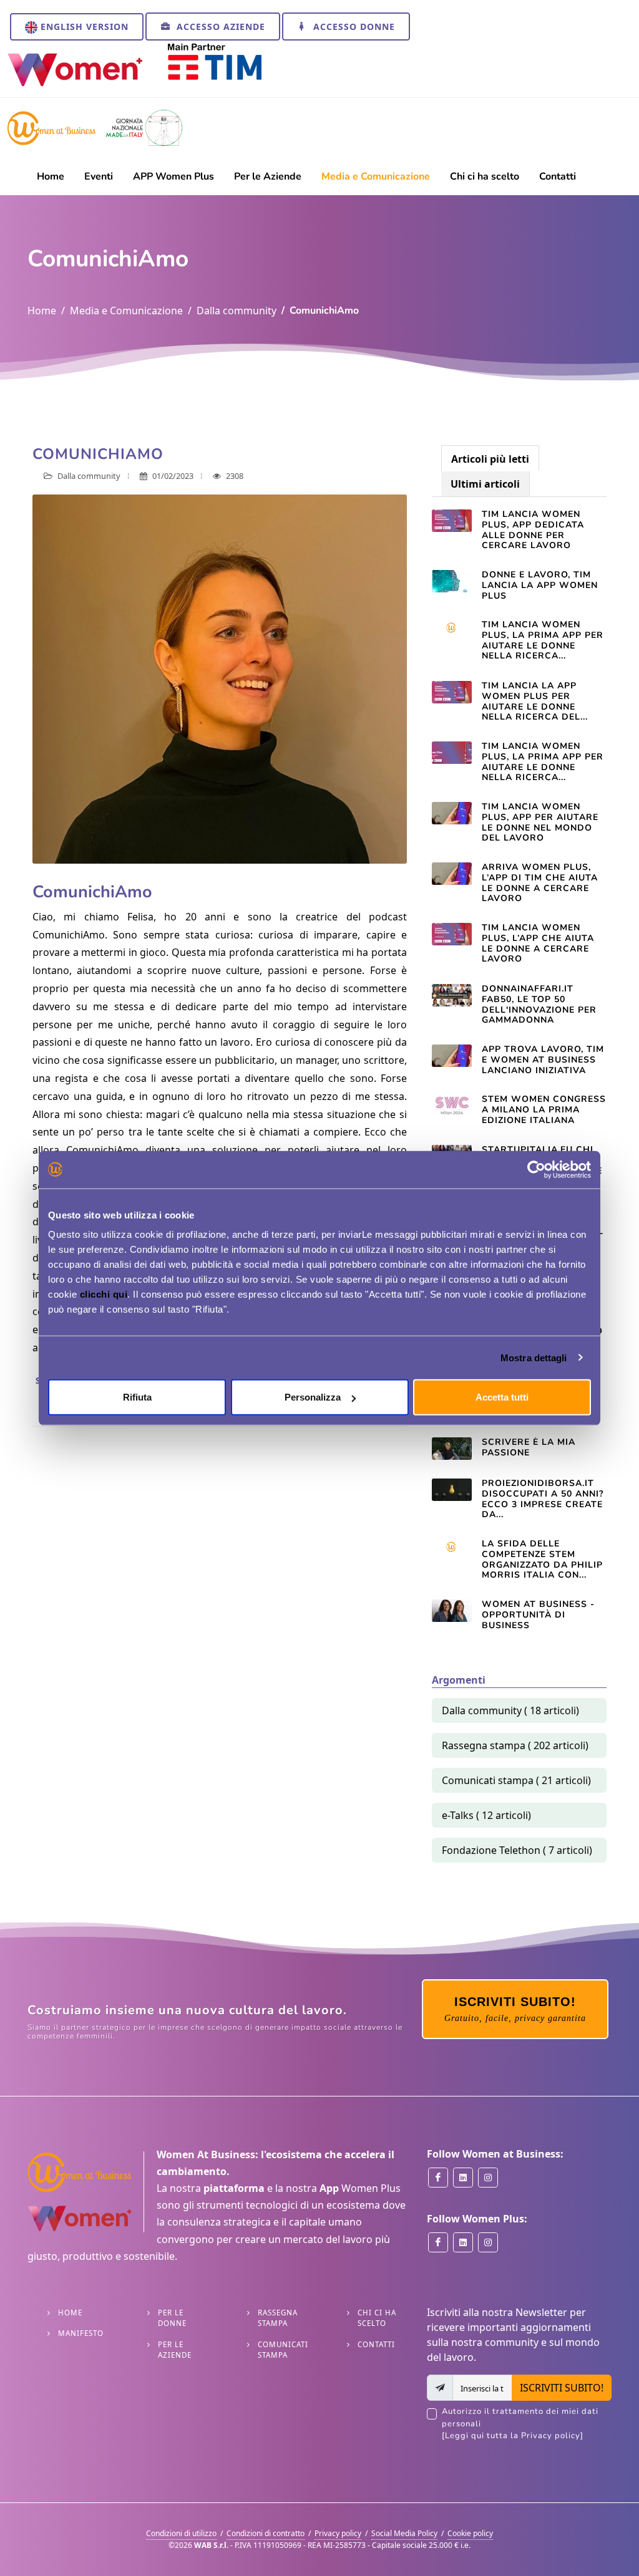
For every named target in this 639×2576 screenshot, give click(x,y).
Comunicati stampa (283, 2350)
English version (83, 27)
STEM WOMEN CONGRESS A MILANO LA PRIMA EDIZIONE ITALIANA (544, 1110)
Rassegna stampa (278, 2318)
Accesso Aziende (219, 27)
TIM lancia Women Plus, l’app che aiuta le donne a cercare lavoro (538, 943)
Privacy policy (338, 2533)
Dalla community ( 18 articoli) (510, 1710)
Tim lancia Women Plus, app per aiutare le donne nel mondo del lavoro (540, 822)
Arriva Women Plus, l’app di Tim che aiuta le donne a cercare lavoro (540, 883)
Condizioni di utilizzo (181, 2533)
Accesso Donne (353, 27)
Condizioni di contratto (266, 2533)
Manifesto (81, 2333)
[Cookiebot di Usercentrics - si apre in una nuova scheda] (536, 1169)
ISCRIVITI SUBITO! (562, 2388)
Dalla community (237, 311)
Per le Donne (172, 2318)
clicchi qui (104, 1294)
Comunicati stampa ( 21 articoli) (516, 1780)
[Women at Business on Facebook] (438, 2178)
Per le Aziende (175, 2350)
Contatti (376, 2344)
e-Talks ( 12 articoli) (486, 1815)
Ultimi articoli (485, 484)
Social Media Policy (404, 2533)
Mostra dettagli (534, 1357)
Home (42, 311)
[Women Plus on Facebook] (438, 2242)
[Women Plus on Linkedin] (463, 2242)
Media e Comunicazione (126, 311)
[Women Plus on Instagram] (488, 2242)
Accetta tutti (502, 1397)
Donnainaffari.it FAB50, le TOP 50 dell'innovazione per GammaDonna (539, 1004)
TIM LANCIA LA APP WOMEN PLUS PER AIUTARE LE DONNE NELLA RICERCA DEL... (535, 701)
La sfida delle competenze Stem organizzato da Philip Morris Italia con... (542, 1559)
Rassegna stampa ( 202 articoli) (515, 1745)
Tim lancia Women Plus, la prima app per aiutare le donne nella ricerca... (543, 640)
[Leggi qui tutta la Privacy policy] (513, 2436)
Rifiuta (137, 1397)
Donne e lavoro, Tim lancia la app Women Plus (540, 585)
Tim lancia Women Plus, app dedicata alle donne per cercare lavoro (533, 530)
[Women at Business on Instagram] (488, 2178)
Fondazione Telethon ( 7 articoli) (517, 1850)
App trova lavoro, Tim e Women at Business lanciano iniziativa (543, 1060)
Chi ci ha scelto (377, 2318)
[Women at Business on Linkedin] (463, 2178)
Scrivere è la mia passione (529, 1447)
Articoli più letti (490, 459)
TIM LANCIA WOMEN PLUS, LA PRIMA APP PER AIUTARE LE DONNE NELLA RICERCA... (543, 762)
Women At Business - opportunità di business (538, 1615)
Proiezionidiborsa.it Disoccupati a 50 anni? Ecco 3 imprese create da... (543, 1499)
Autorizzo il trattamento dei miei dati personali (520, 2424)
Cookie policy (470, 2533)
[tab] (490, 458)
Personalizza (313, 1397)
